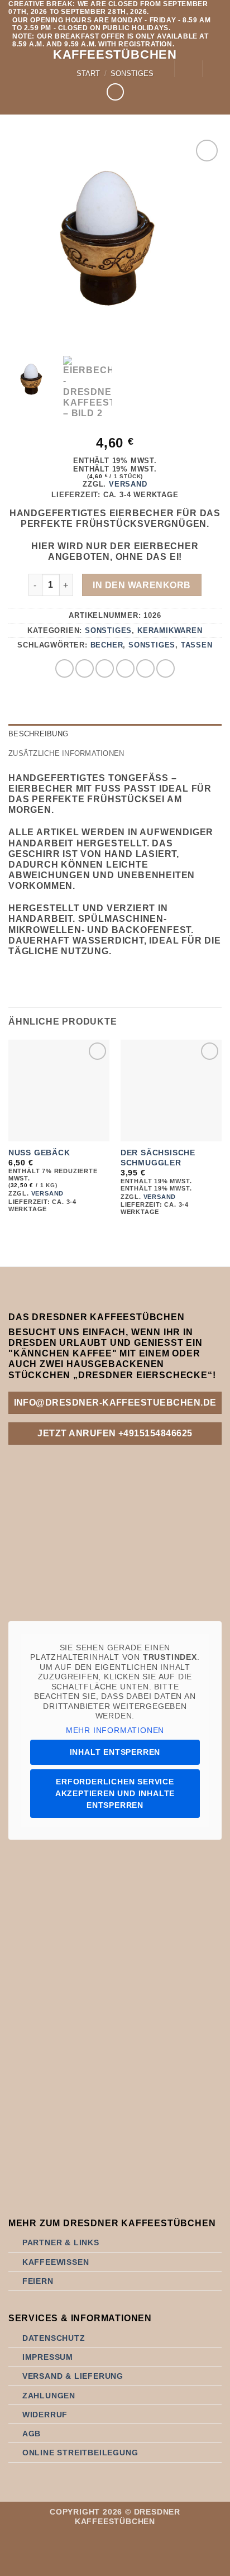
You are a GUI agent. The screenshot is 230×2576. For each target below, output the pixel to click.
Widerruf (45, 2415)
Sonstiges (108, 630)
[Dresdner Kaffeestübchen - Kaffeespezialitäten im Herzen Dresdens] (91, 68)
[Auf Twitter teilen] (105, 668)
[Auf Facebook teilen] (85, 668)
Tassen (197, 645)
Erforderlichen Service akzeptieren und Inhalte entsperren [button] (115, 1793)
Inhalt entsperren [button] (115, 1752)
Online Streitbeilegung (80, 2453)
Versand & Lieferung (73, 2376)
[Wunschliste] (188, 69)
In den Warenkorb (142, 585)
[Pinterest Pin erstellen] (145, 668)
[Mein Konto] (160, 69)
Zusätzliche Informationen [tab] (66, 753)
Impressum (48, 2357)
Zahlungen (49, 2396)
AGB (32, 2434)
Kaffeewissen (56, 2262)
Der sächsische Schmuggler (158, 1158)
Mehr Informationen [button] (115, 1730)
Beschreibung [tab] (38, 734)
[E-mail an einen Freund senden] (125, 668)
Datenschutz (54, 2338)
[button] (15, 68)
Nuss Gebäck (39, 1153)
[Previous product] (115, 92)
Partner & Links (61, 2242)
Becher (107, 645)
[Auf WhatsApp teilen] (64, 668)
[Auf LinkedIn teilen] (166, 668)
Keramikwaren (170, 630)
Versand (128, 484)
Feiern (38, 2281)
